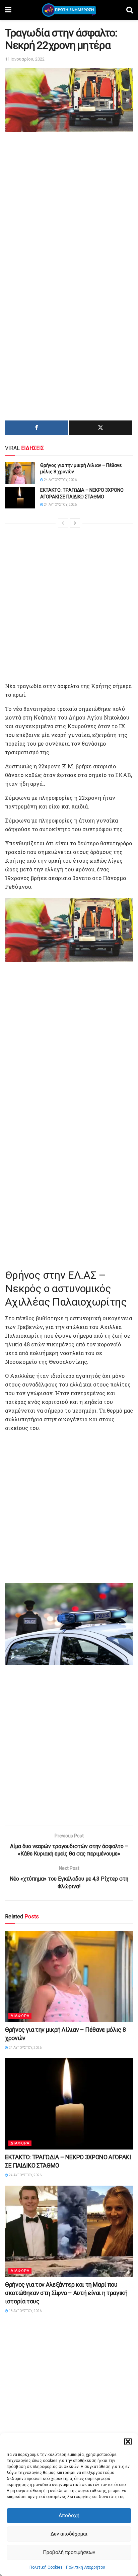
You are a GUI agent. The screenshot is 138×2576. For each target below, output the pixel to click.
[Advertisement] (69, 206)
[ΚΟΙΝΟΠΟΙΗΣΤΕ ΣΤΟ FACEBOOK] (37, 428)
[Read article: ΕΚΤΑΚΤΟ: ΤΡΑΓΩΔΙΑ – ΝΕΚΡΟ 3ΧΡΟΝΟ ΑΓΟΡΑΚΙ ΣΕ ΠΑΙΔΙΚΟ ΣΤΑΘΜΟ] (20, 498)
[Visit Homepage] (69, 10)
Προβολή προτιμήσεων (69, 2552)
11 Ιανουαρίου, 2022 (25, 59)
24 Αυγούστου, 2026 (60, 480)
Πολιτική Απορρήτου (86, 2567)
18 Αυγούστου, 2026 (25, 2311)
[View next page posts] (75, 523)
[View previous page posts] (63, 523)
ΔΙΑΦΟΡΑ (20, 2016)
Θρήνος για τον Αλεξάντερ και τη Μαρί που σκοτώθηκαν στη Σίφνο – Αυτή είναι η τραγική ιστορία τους (66, 2293)
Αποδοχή (69, 2515)
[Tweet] (100, 428)
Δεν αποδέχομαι (69, 2534)
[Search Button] (130, 10)
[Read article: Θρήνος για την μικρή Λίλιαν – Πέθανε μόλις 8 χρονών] (20, 473)
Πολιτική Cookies (46, 2567)
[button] (128, 2442)
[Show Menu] (8, 10)
